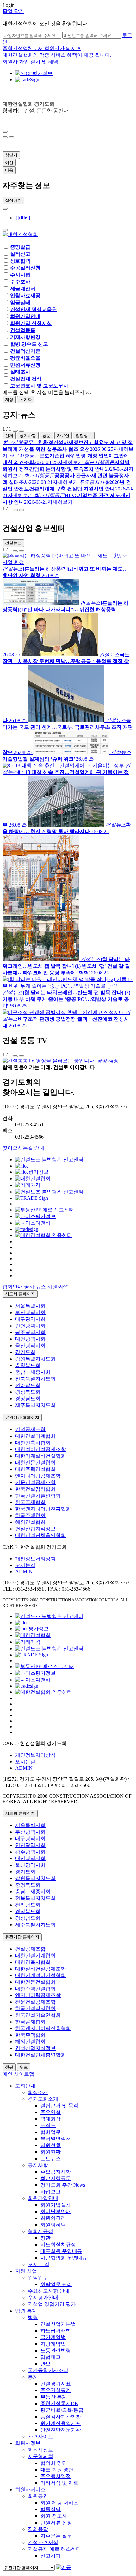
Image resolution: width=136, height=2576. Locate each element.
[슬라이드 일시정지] (11, 137)
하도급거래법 (56, 2331)
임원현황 (51, 2145)
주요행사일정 (56, 2476)
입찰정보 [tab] (84, 435)
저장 (9, 400)
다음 (9, 170)
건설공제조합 (30, 1429)
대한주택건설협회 (35, 1469)
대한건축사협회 (33, 1443)
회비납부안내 (56, 2211)
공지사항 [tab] (28, 435)
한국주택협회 (30, 1515)
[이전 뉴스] (15, 551)
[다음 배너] (22, 510)
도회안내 (25, 2086)
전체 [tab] (9, 435)
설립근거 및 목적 (59, 2106)
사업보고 (51, 2192)
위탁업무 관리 (56, 2284)
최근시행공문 (56, 2178)
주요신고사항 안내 (49, 2291)
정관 (46, 2238)
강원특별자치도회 (35, 1359)
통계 (33, 2377)
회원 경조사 (54, 2516)
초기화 (26, 400)
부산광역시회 (30, 1312)
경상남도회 (28, 1398)
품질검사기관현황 (61, 2417)
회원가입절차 (56, 2205)
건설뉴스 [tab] (13, 543)
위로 (24, 2067)
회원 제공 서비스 (59, 2503)
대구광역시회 (30, 1319)
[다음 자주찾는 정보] (5, 230)
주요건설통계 (56, 2390)
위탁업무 (38, 2278)
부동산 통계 (54, 2397)
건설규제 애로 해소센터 (54, 2549)
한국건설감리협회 (35, 1489)
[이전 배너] (15, 510)
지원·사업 (58, 1287)
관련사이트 (40, 2437)
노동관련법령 (56, 2350)
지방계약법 (53, 2344)
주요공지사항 (56, 2172)
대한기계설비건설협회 (40, 1456)
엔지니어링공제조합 (38, 1476)
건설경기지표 (56, 2384)
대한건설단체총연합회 (40, 1535)
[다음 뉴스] (22, 551)
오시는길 (25, 1565)
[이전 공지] (15, 431)
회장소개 (38, 2092)
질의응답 (38, 2529)
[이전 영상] (15, 1056)
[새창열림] (49, 1160)
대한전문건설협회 (35, 1462)
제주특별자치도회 (35, 1405)
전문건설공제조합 (35, 1482)
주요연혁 (51, 2112)
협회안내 (13, 1287)
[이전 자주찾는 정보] (5, 209)
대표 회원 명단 (57, 2470)
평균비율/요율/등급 (62, 2410)
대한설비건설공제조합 (40, 1449)
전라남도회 (28, 1385)
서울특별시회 (30, 1306)
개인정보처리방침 (35, 1559)
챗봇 (9, 2067)
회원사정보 (28, 2443)
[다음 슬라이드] (5, 137)
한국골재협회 (30, 1502)
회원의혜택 (53, 2225)
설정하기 (13, 200)
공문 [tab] (46, 435)
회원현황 (51, 2152)
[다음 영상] (22, 1056)
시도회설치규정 (58, 2245)
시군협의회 (40, 2456)
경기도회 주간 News (63, 2185)
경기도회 (25, 1352)
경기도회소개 (43, 2099)
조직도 (48, 2125)
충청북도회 (28, 1365)
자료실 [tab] (63, 435)
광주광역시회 (30, 1332)
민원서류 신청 (56, 2523)
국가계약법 (53, 2337)
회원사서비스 (30, 2489)
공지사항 (38, 2165)
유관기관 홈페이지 (22, 1417)
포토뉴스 (51, 2158)
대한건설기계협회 (35, 1436)
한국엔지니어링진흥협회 (43, 1509)
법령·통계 (26, 2311)
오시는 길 (39, 2264)
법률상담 (51, 2509)
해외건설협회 (30, 1522)
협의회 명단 (54, 2463)
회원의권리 (53, 2218)
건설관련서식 (43, 2542)
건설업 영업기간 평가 (52, 2304)
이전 (9, 162)
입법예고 (51, 2357)
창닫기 (11, 155)
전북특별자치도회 (35, 1379)
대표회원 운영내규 (61, 2251)
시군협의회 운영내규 (64, 2258)
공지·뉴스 (35, 1287)
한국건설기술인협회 (38, 1496)
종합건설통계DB (59, 2403)
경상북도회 (28, 1392)
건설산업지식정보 (35, 1529)
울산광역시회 (30, 1346)
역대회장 (51, 2119)
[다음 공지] (22, 431)
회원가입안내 (43, 2198)
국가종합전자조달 (48, 2370)
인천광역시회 (30, 1326)
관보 (46, 2364)
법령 (33, 2317)
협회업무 (51, 2132)
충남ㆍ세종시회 (33, 1372)
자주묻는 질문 (56, 2536)
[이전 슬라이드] (5, 132)
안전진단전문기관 (61, 2430)
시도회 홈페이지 (20, 1294)
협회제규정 (40, 2231)
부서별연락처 (56, 2139)
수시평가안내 (43, 2298)
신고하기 (51, 2556)
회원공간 (38, 2496)
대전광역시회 (30, 1339)
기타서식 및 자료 (59, 2483)
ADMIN (24, 1572)
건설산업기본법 (58, 2324)
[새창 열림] (34, 73)
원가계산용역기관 (61, 2423)
